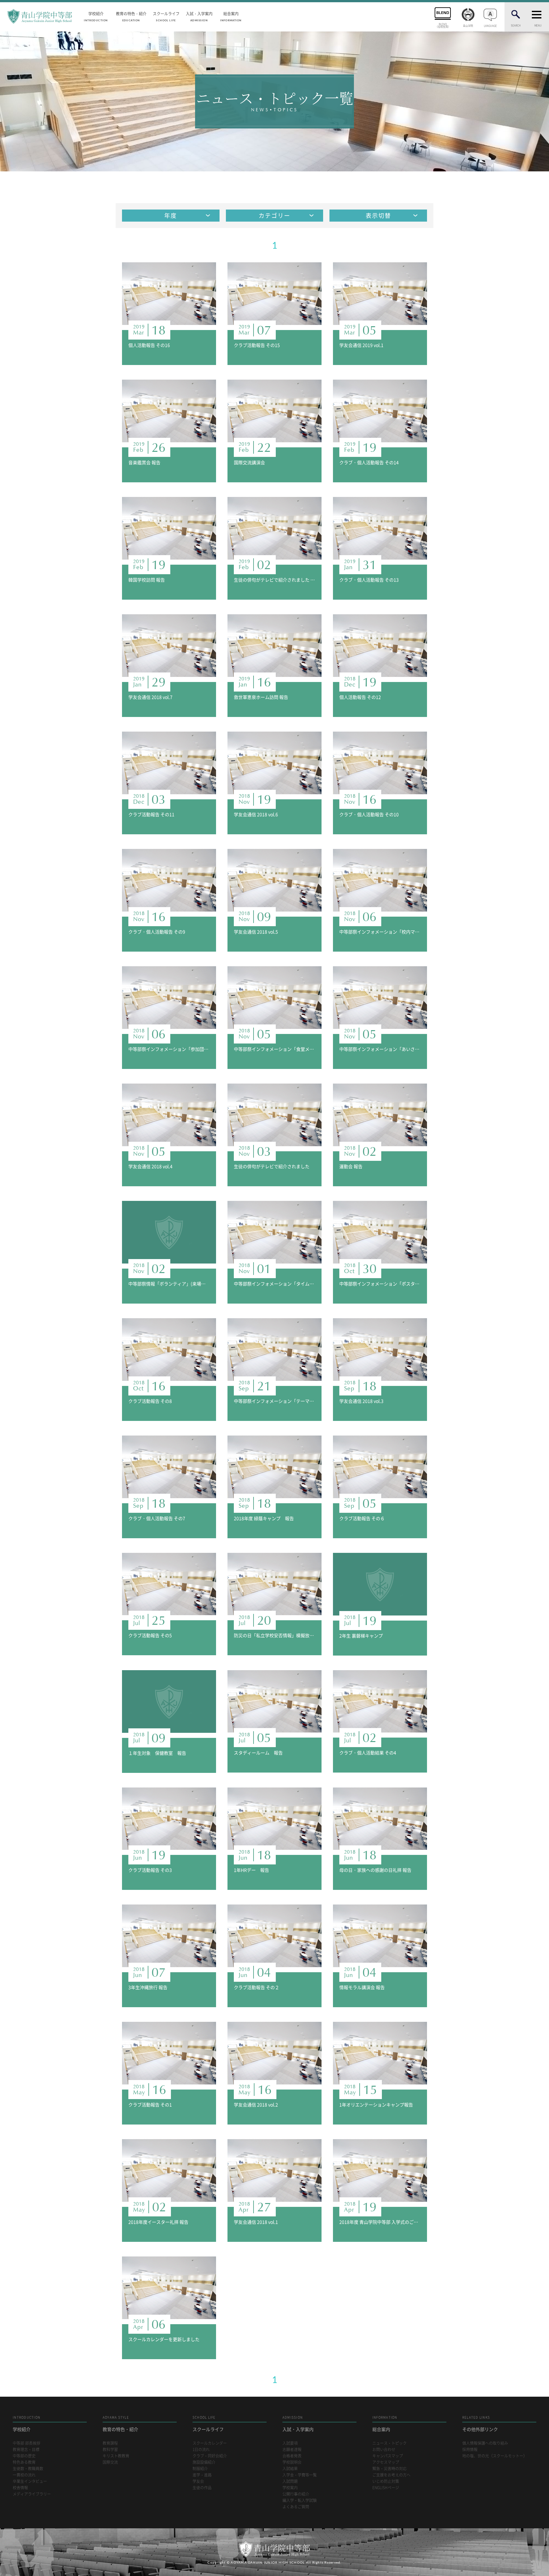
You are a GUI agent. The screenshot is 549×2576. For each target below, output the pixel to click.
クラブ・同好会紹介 (210, 2456)
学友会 (198, 2481)
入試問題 (290, 2481)
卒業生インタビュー (30, 2481)
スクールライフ (166, 16)
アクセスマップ (386, 2462)
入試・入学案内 (199, 16)
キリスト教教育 (116, 2456)
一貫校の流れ (24, 2475)
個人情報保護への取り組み (485, 2443)
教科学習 (110, 2450)
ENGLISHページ (386, 2488)
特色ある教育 (24, 2462)
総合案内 (231, 16)
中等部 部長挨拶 (27, 2443)
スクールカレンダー (210, 2443)
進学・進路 (202, 2475)
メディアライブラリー (32, 2494)
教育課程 (110, 2443)
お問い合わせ (384, 2450)
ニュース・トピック (390, 2443)
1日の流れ (201, 2450)
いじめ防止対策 (386, 2481)
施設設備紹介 (204, 2462)
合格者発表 (292, 2456)
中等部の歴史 (24, 2456)
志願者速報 (292, 2450)
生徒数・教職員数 (28, 2469)
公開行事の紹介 (296, 2494)
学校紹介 (96, 16)
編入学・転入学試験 (300, 2500)
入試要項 (290, 2443)
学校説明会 (292, 2462)
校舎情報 (20, 2488)
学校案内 (290, 2488)
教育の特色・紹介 (131, 16)
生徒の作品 (202, 2488)
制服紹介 (200, 2469)
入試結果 (290, 2469)
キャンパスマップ (388, 2456)
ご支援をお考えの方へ (391, 2475)
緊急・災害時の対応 (390, 2469)
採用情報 (470, 2450)
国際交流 (110, 2462)
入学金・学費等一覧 (300, 2475)
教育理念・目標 (26, 2450)
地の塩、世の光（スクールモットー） (495, 2456)
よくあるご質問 (296, 2507)
